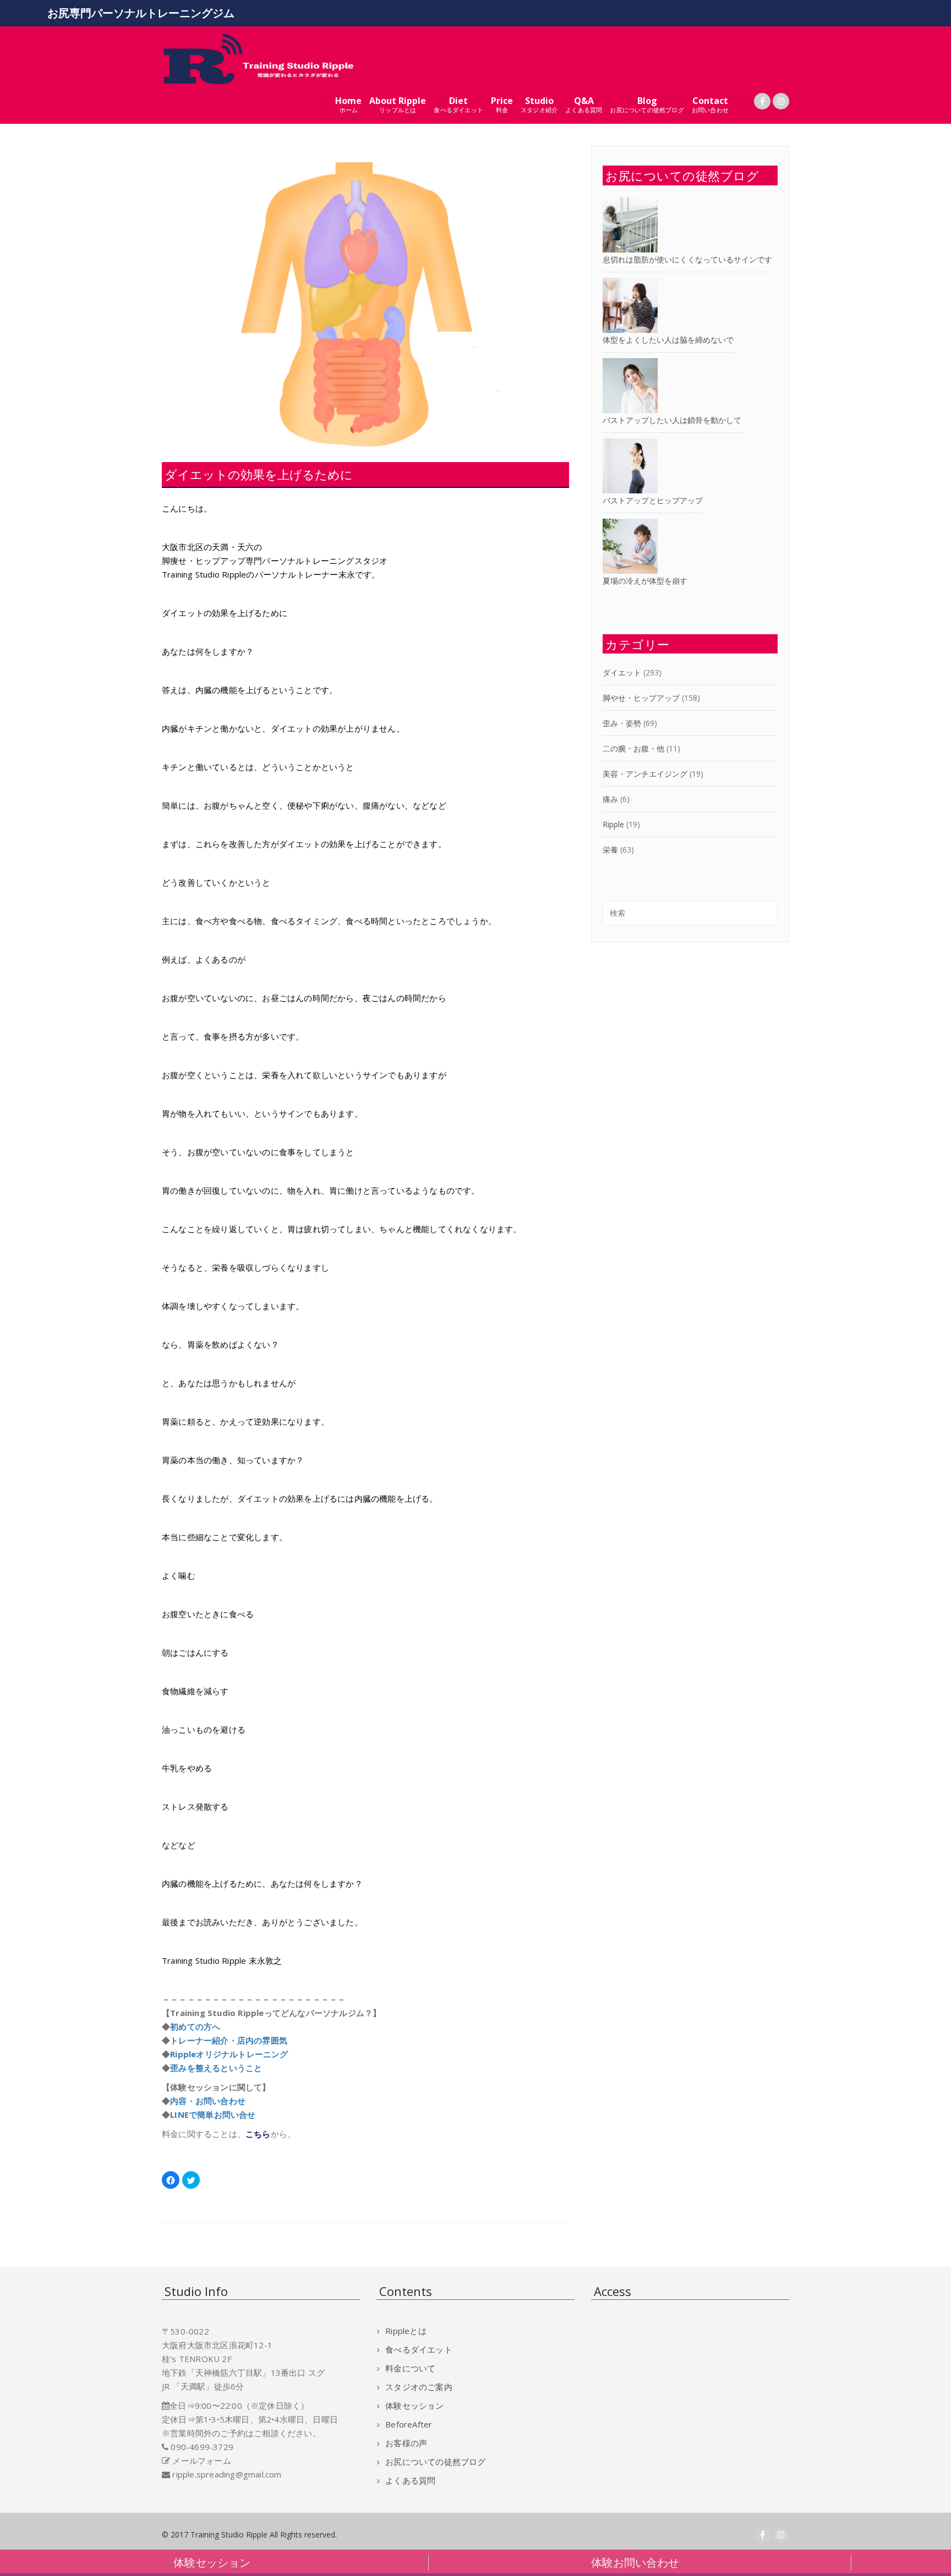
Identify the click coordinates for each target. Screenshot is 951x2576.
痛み (610, 799)
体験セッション (414, 2405)
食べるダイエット (419, 2349)
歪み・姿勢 (622, 723)
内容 (178, 2101)
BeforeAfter (409, 2424)
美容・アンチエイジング (645, 774)
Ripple (613, 824)
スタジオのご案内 (419, 2387)
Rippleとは (406, 2331)
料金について (410, 2368)
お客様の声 (406, 2443)
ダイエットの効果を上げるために (259, 474)
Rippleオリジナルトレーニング (229, 2054)
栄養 (610, 850)
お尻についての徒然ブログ (435, 2462)
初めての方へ (195, 2026)
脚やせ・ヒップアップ (641, 698)
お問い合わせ (220, 2101)
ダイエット (622, 672)
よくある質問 (410, 2480)
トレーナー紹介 (199, 2040)
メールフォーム (201, 2460)
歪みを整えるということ (216, 2068)
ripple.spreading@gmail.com (227, 2474)
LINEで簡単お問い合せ (213, 2114)
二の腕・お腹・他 (633, 748)
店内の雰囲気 (262, 2040)
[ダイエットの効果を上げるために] (365, 298)
